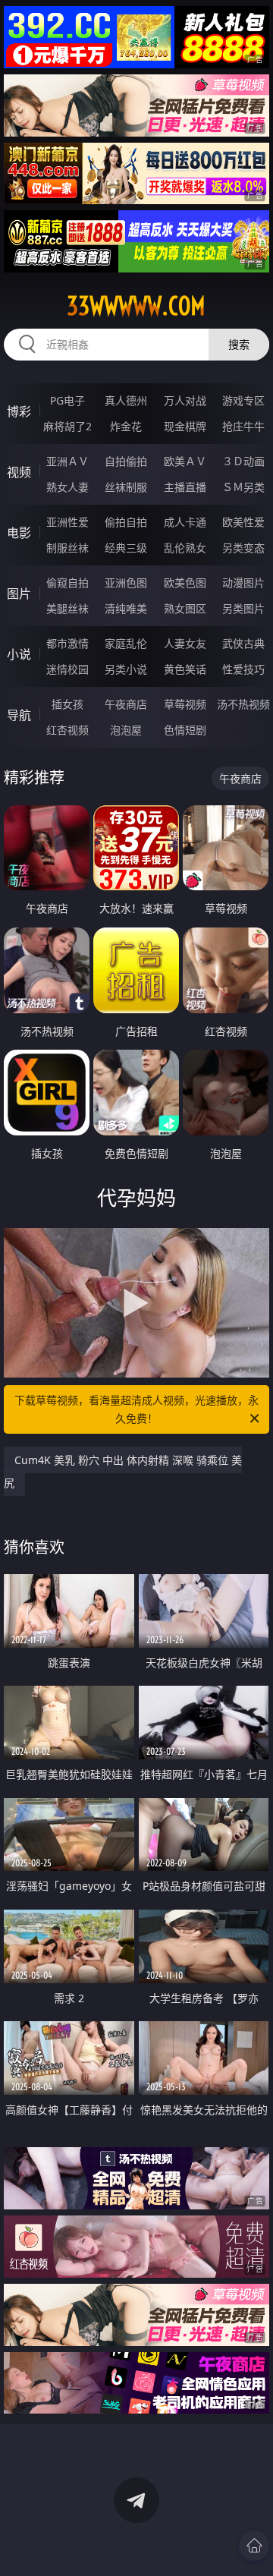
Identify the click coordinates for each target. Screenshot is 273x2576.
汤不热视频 (243, 704)
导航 (19, 715)
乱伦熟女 (185, 548)
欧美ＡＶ (185, 461)
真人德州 (126, 400)
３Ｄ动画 (243, 461)
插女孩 (67, 704)
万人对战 (185, 400)
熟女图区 (185, 608)
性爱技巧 (243, 669)
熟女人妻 (67, 487)
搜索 (239, 344)
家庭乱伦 (126, 643)
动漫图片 (243, 583)
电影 (19, 533)
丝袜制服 (126, 487)
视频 (19, 472)
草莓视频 (185, 704)
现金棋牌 (185, 426)
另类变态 (243, 548)
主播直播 (185, 487)
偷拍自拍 (126, 522)
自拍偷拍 (126, 461)
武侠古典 (243, 643)
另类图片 (243, 608)
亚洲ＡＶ (67, 461)
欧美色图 (185, 583)
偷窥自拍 (67, 583)
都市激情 (67, 643)
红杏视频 (67, 730)
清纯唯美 (126, 608)
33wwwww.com (136, 306)
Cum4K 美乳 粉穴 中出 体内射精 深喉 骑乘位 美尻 (123, 1471)
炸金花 (126, 426)
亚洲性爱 (67, 522)
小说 (19, 654)
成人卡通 (185, 522)
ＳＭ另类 (243, 487)
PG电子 (67, 400)
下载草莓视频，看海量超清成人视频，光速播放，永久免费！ (136, 1409)
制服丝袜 (67, 548)
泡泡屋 (126, 730)
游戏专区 (243, 400)
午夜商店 (126, 704)
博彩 (19, 411)
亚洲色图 (126, 583)
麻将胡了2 (67, 426)
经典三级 (126, 548)
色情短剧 (185, 730)
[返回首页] (254, 2546)
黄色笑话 (185, 669)
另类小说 (126, 669)
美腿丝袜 (67, 608)
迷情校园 (67, 669)
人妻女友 (185, 643)
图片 (19, 594)
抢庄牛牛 (243, 426)
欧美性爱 (243, 522)
